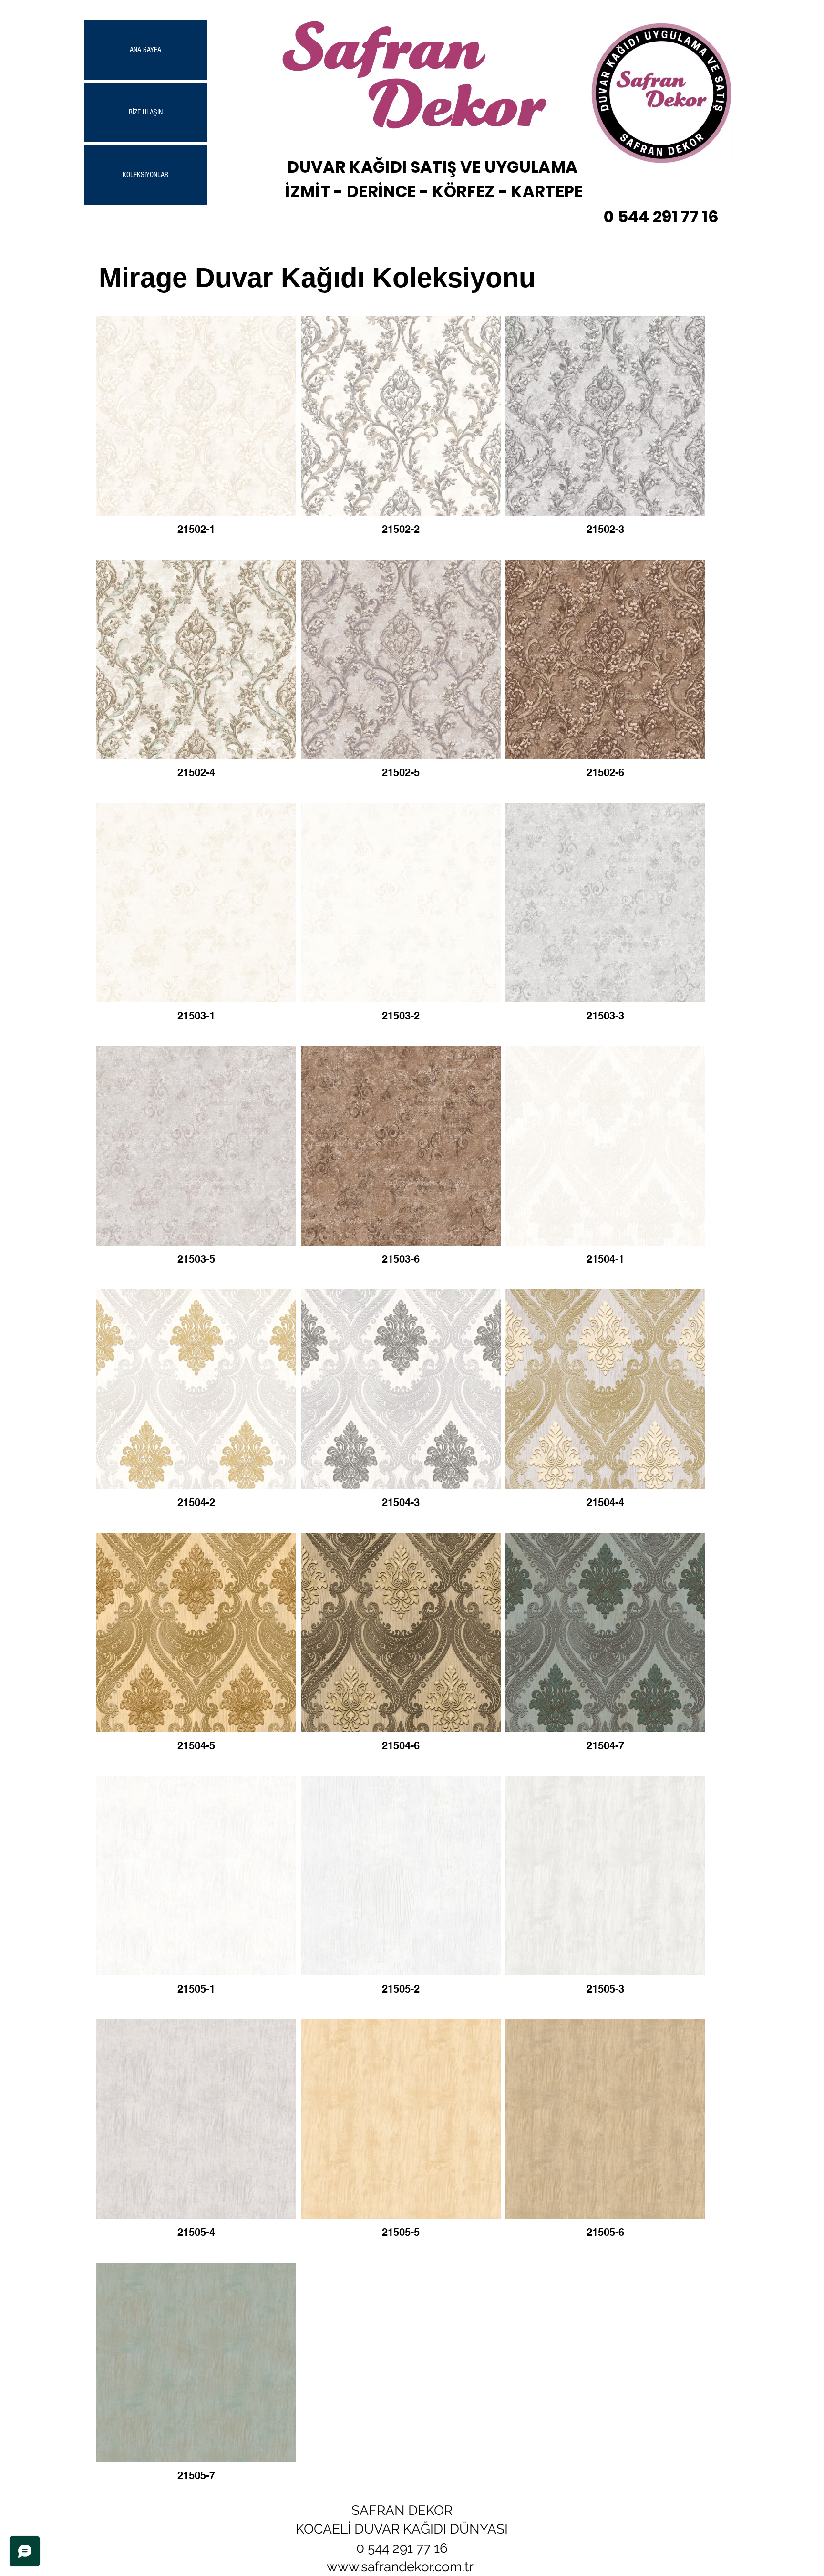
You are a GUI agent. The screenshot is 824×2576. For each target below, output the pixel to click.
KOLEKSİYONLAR (145, 175)
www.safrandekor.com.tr (400, 2567)
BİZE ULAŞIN (146, 112)
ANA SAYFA (145, 50)
